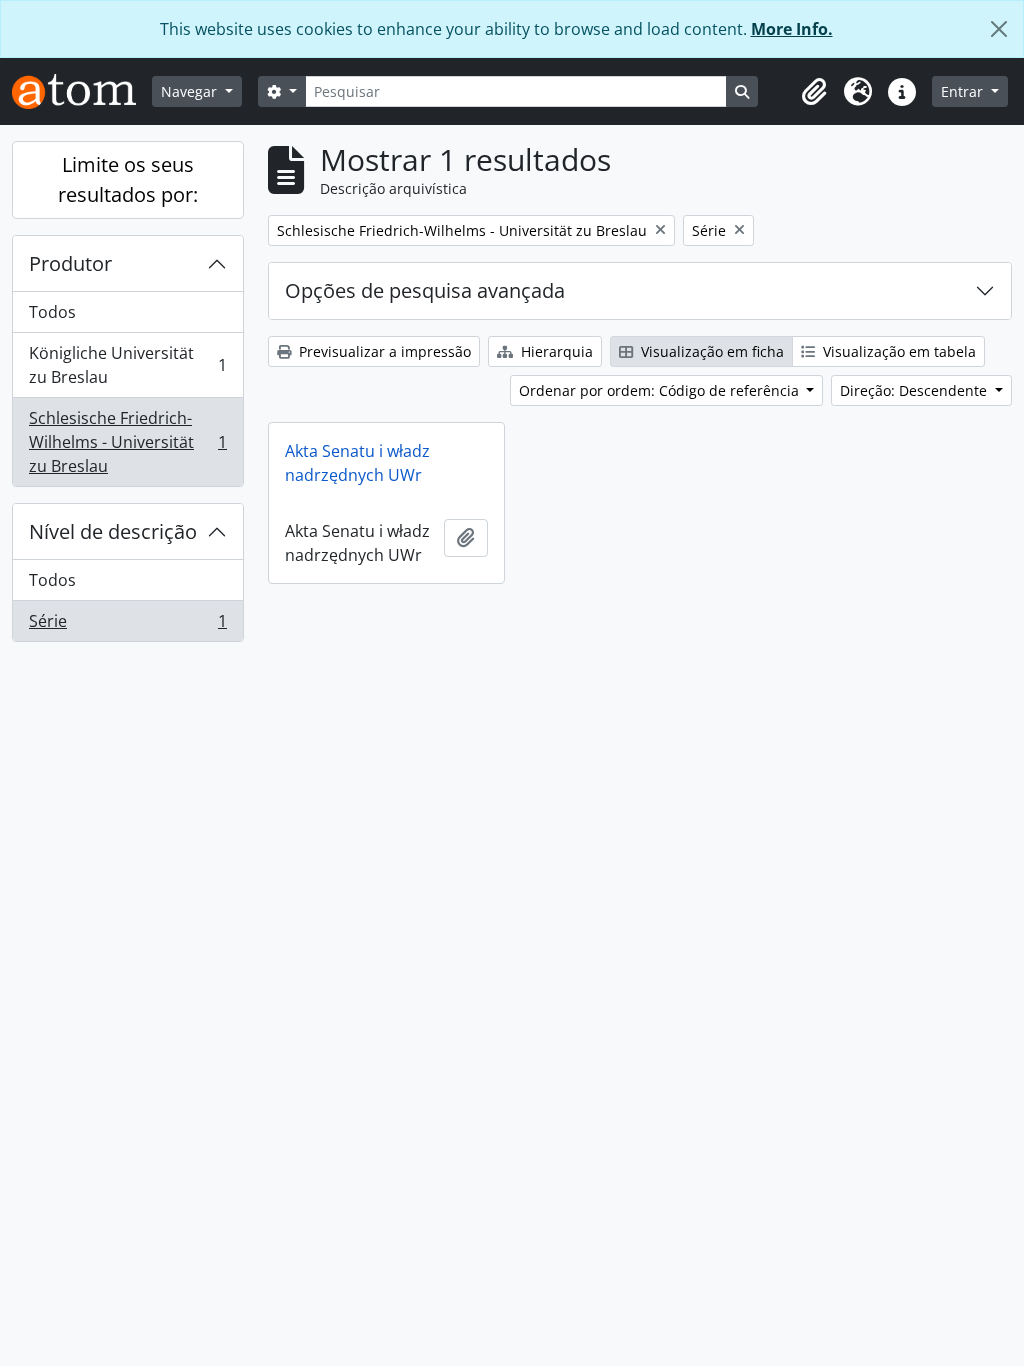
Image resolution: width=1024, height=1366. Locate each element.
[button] (814, 92)
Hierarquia (555, 351)
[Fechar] (999, 29)
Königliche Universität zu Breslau (127, 365)
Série (127, 625)
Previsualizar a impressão (383, 351)
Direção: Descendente (915, 390)
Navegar (191, 91)
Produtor (70, 263)
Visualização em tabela (897, 351)
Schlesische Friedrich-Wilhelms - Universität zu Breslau (127, 442)
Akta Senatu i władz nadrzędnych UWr (357, 463)
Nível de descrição (113, 531)
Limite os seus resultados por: (128, 179)
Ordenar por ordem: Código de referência (661, 390)
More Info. (792, 29)
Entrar (964, 91)
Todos (52, 312)
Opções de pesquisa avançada (425, 290)
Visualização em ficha (710, 351)
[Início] (82, 91)
